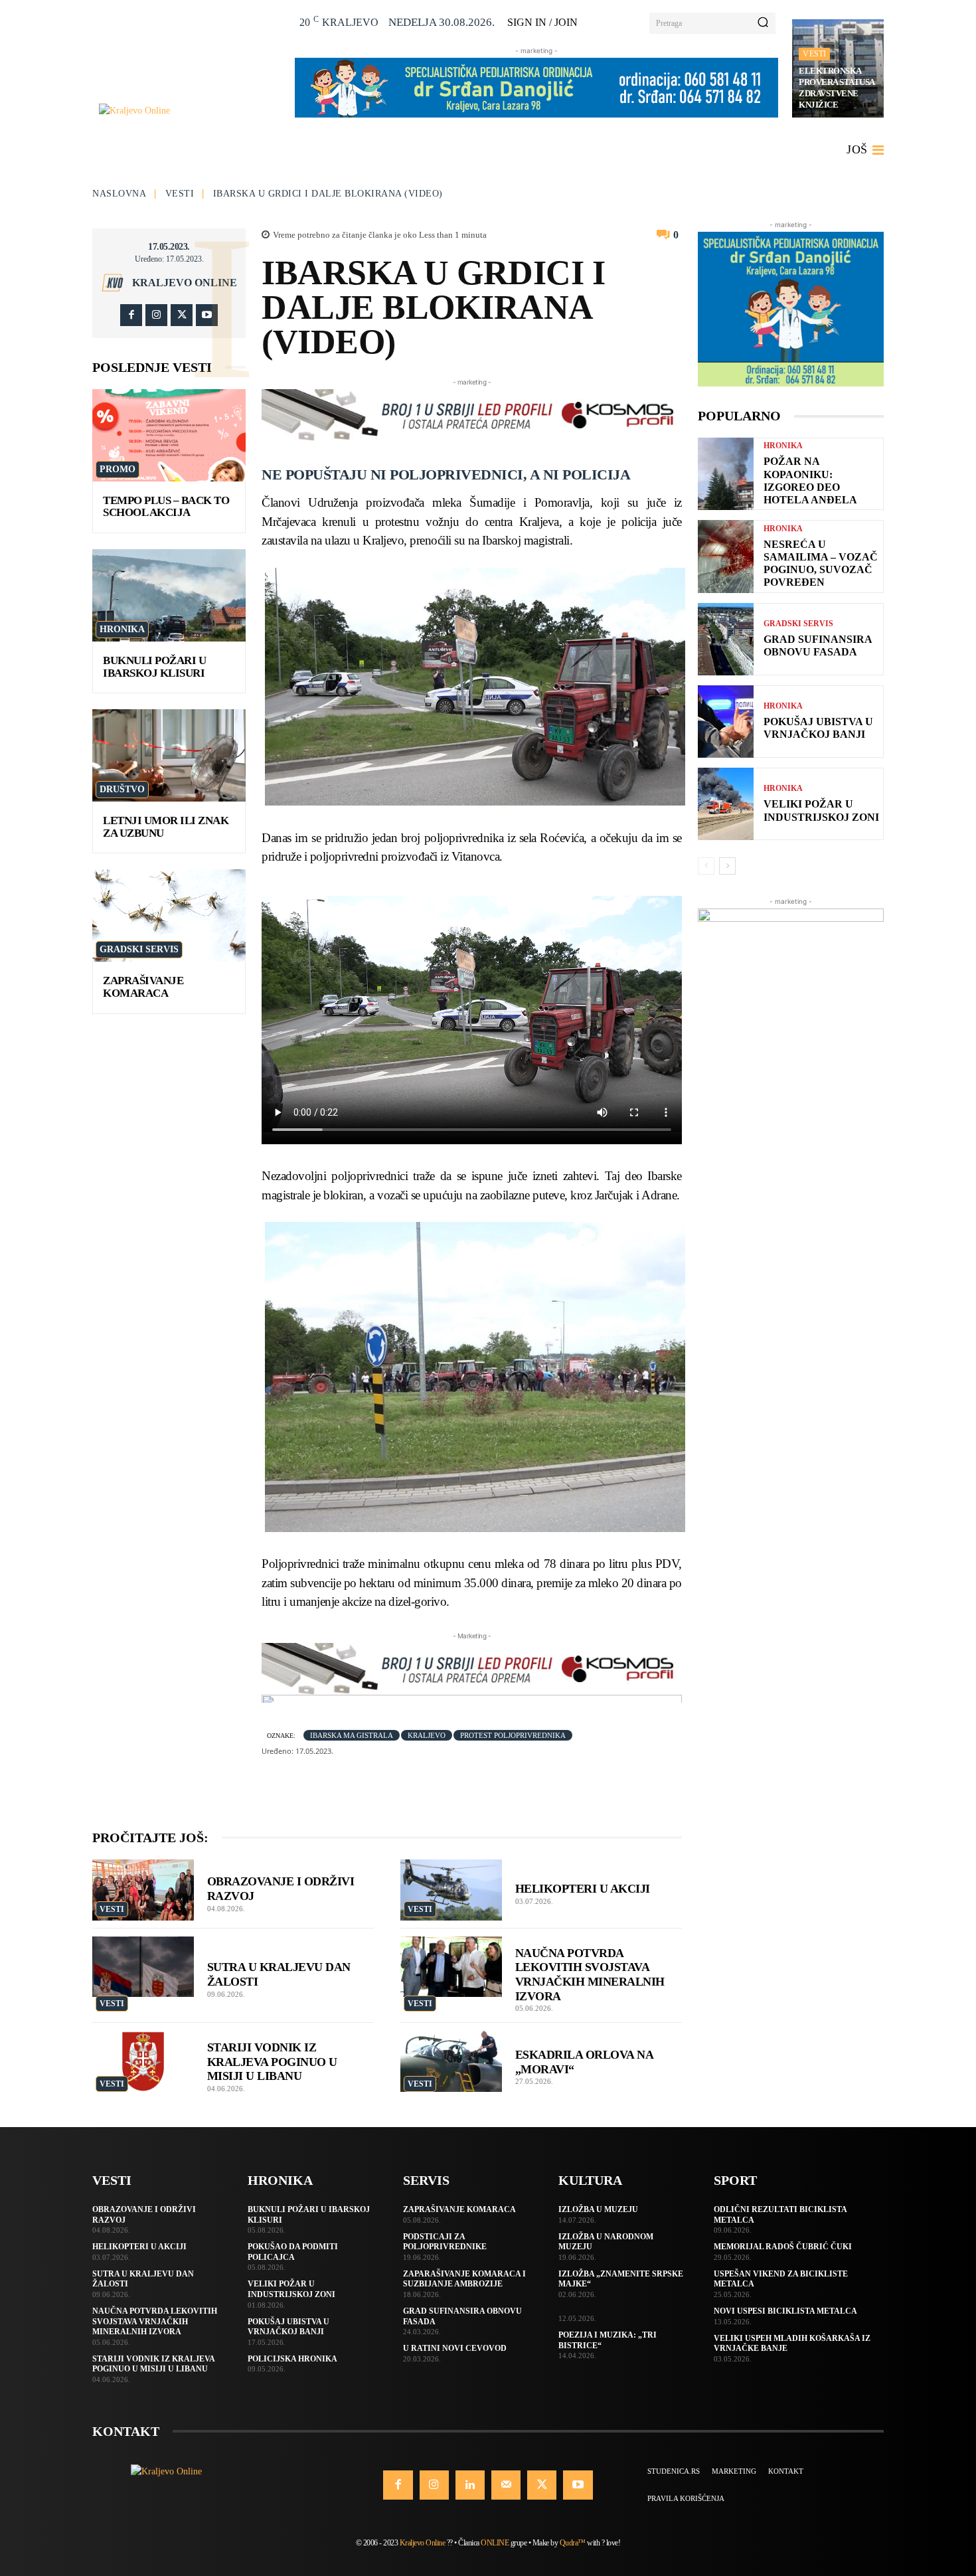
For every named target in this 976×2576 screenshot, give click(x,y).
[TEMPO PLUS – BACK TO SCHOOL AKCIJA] (169, 435)
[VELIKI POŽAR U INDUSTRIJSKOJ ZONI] (726, 804)
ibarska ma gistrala (352, 1735)
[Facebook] (131, 315)
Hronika (122, 629)
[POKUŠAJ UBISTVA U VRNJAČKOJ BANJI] (726, 722)
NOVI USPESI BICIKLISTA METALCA (785, 2311)
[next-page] (727, 866)
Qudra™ (573, 2543)
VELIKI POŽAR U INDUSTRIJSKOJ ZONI (821, 810)
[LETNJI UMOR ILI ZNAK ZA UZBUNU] (169, 755)
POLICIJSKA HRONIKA (292, 2359)
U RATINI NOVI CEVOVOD (455, 2348)
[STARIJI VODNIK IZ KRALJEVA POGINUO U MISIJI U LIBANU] (143, 2061)
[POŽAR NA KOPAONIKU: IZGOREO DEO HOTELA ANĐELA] (726, 474)
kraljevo (427, 1735)
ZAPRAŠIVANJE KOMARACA (143, 987)
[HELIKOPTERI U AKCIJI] (451, 1890)
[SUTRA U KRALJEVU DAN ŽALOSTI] (143, 1967)
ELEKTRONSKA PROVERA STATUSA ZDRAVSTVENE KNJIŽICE (837, 88)
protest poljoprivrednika (513, 1735)
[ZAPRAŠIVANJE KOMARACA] (169, 915)
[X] (182, 315)
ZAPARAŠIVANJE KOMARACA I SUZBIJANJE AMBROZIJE (464, 2279)
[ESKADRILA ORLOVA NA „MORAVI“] (451, 2061)
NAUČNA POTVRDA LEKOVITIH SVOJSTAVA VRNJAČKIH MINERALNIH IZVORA (155, 2321)
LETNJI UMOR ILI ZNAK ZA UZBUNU (166, 827)
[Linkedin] (470, 2485)
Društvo (122, 789)
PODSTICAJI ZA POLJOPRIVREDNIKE (445, 2242)
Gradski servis (139, 949)
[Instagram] (156, 315)
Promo (118, 469)
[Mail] (506, 2485)
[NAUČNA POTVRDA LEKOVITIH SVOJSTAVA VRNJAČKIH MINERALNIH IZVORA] (451, 1967)
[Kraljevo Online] (190, 111)
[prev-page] (706, 866)
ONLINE (495, 2543)
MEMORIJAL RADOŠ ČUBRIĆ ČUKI (783, 2247)
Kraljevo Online (185, 283)
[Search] (763, 23)
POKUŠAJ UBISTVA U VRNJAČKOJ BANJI (818, 728)
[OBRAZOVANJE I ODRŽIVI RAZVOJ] (143, 1890)
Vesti (814, 54)
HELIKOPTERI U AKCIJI (583, 1889)
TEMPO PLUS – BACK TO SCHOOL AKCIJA (166, 507)
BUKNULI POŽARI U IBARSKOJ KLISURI (154, 667)
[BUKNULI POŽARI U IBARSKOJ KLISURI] (169, 595)
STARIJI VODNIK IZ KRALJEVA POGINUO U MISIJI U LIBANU (272, 2062)
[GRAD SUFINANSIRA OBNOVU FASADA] (726, 639)
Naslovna (119, 194)
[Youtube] (207, 315)
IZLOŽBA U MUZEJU (598, 2209)
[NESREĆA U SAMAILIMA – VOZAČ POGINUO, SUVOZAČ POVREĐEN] (726, 556)
